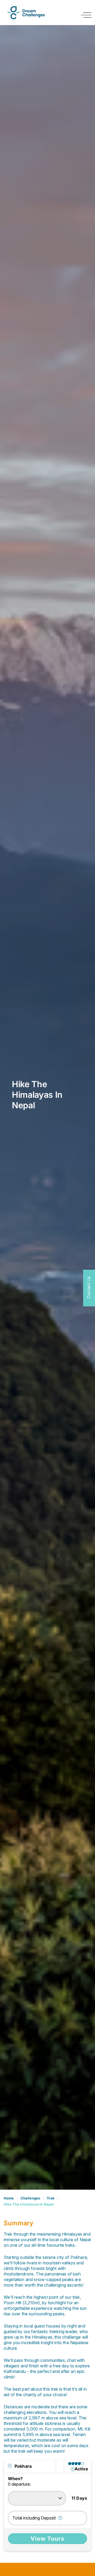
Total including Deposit (34, 2518)
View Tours (47, 2539)
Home (9, 2198)
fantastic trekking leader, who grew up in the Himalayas (46, 2334)
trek (51, 2198)
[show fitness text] (73, 2469)
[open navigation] (86, 15)
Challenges (30, 2198)
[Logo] (26, 13)
